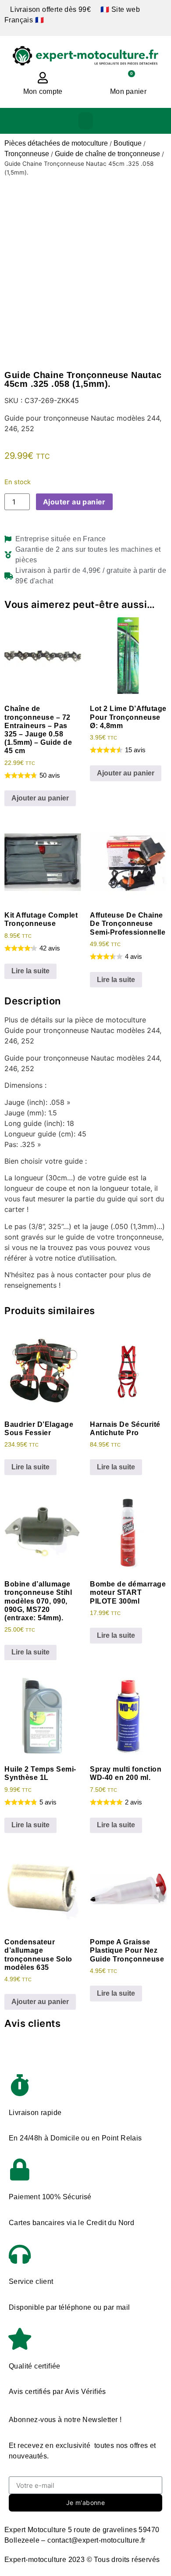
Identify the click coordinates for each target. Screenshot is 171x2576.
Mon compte (43, 91)
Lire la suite (30, 971)
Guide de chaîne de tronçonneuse (107, 154)
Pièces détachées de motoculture (56, 143)
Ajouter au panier (74, 502)
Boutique (128, 143)
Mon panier (128, 91)
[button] (86, 121)
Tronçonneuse (27, 154)
